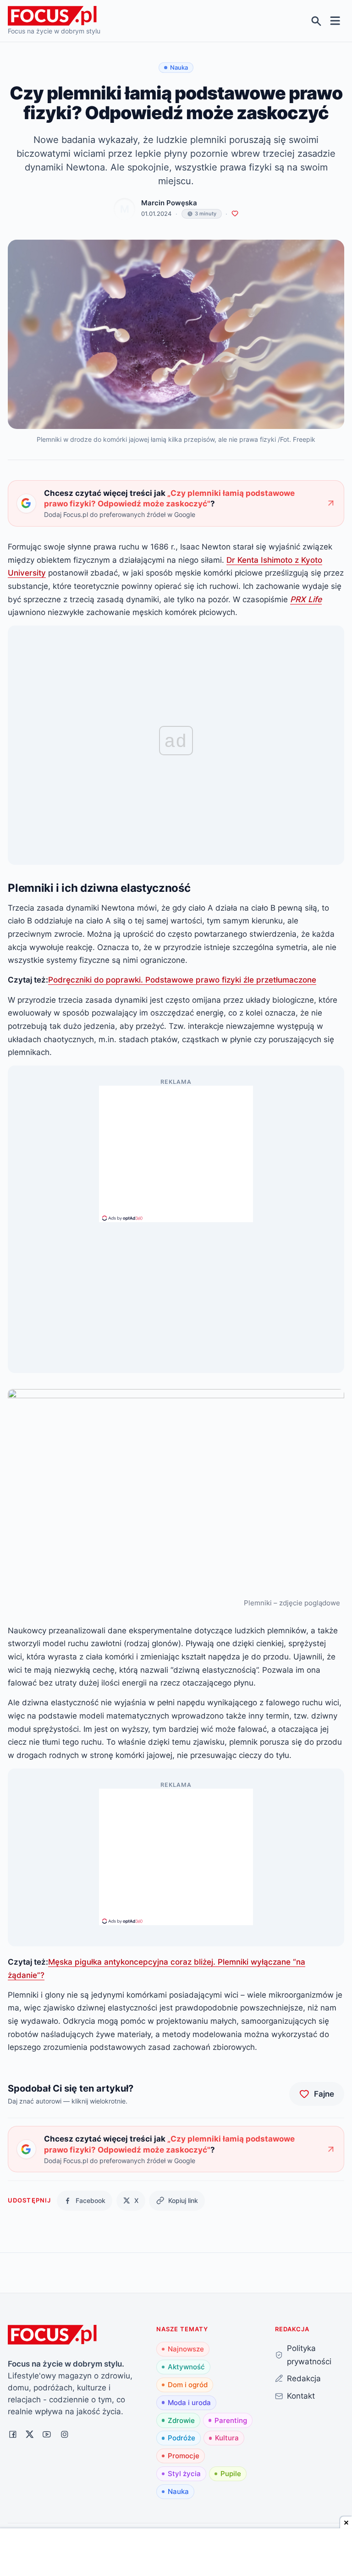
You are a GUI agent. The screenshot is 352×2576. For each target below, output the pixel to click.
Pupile (231, 2474)
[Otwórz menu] (335, 21)
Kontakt (301, 2396)
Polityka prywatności (309, 2355)
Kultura (227, 2438)
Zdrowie (181, 2420)
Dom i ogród (188, 2385)
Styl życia (184, 2474)
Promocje (184, 2456)
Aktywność (186, 2367)
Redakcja (304, 2378)
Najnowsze (186, 2349)
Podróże (181, 2438)
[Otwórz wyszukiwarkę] (316, 21)
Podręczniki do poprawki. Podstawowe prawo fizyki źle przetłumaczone (182, 980)
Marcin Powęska (169, 203)
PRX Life (306, 599)
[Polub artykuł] (235, 214)
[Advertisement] (176, 1150)
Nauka (178, 2491)
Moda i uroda (189, 2403)
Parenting (231, 2420)
